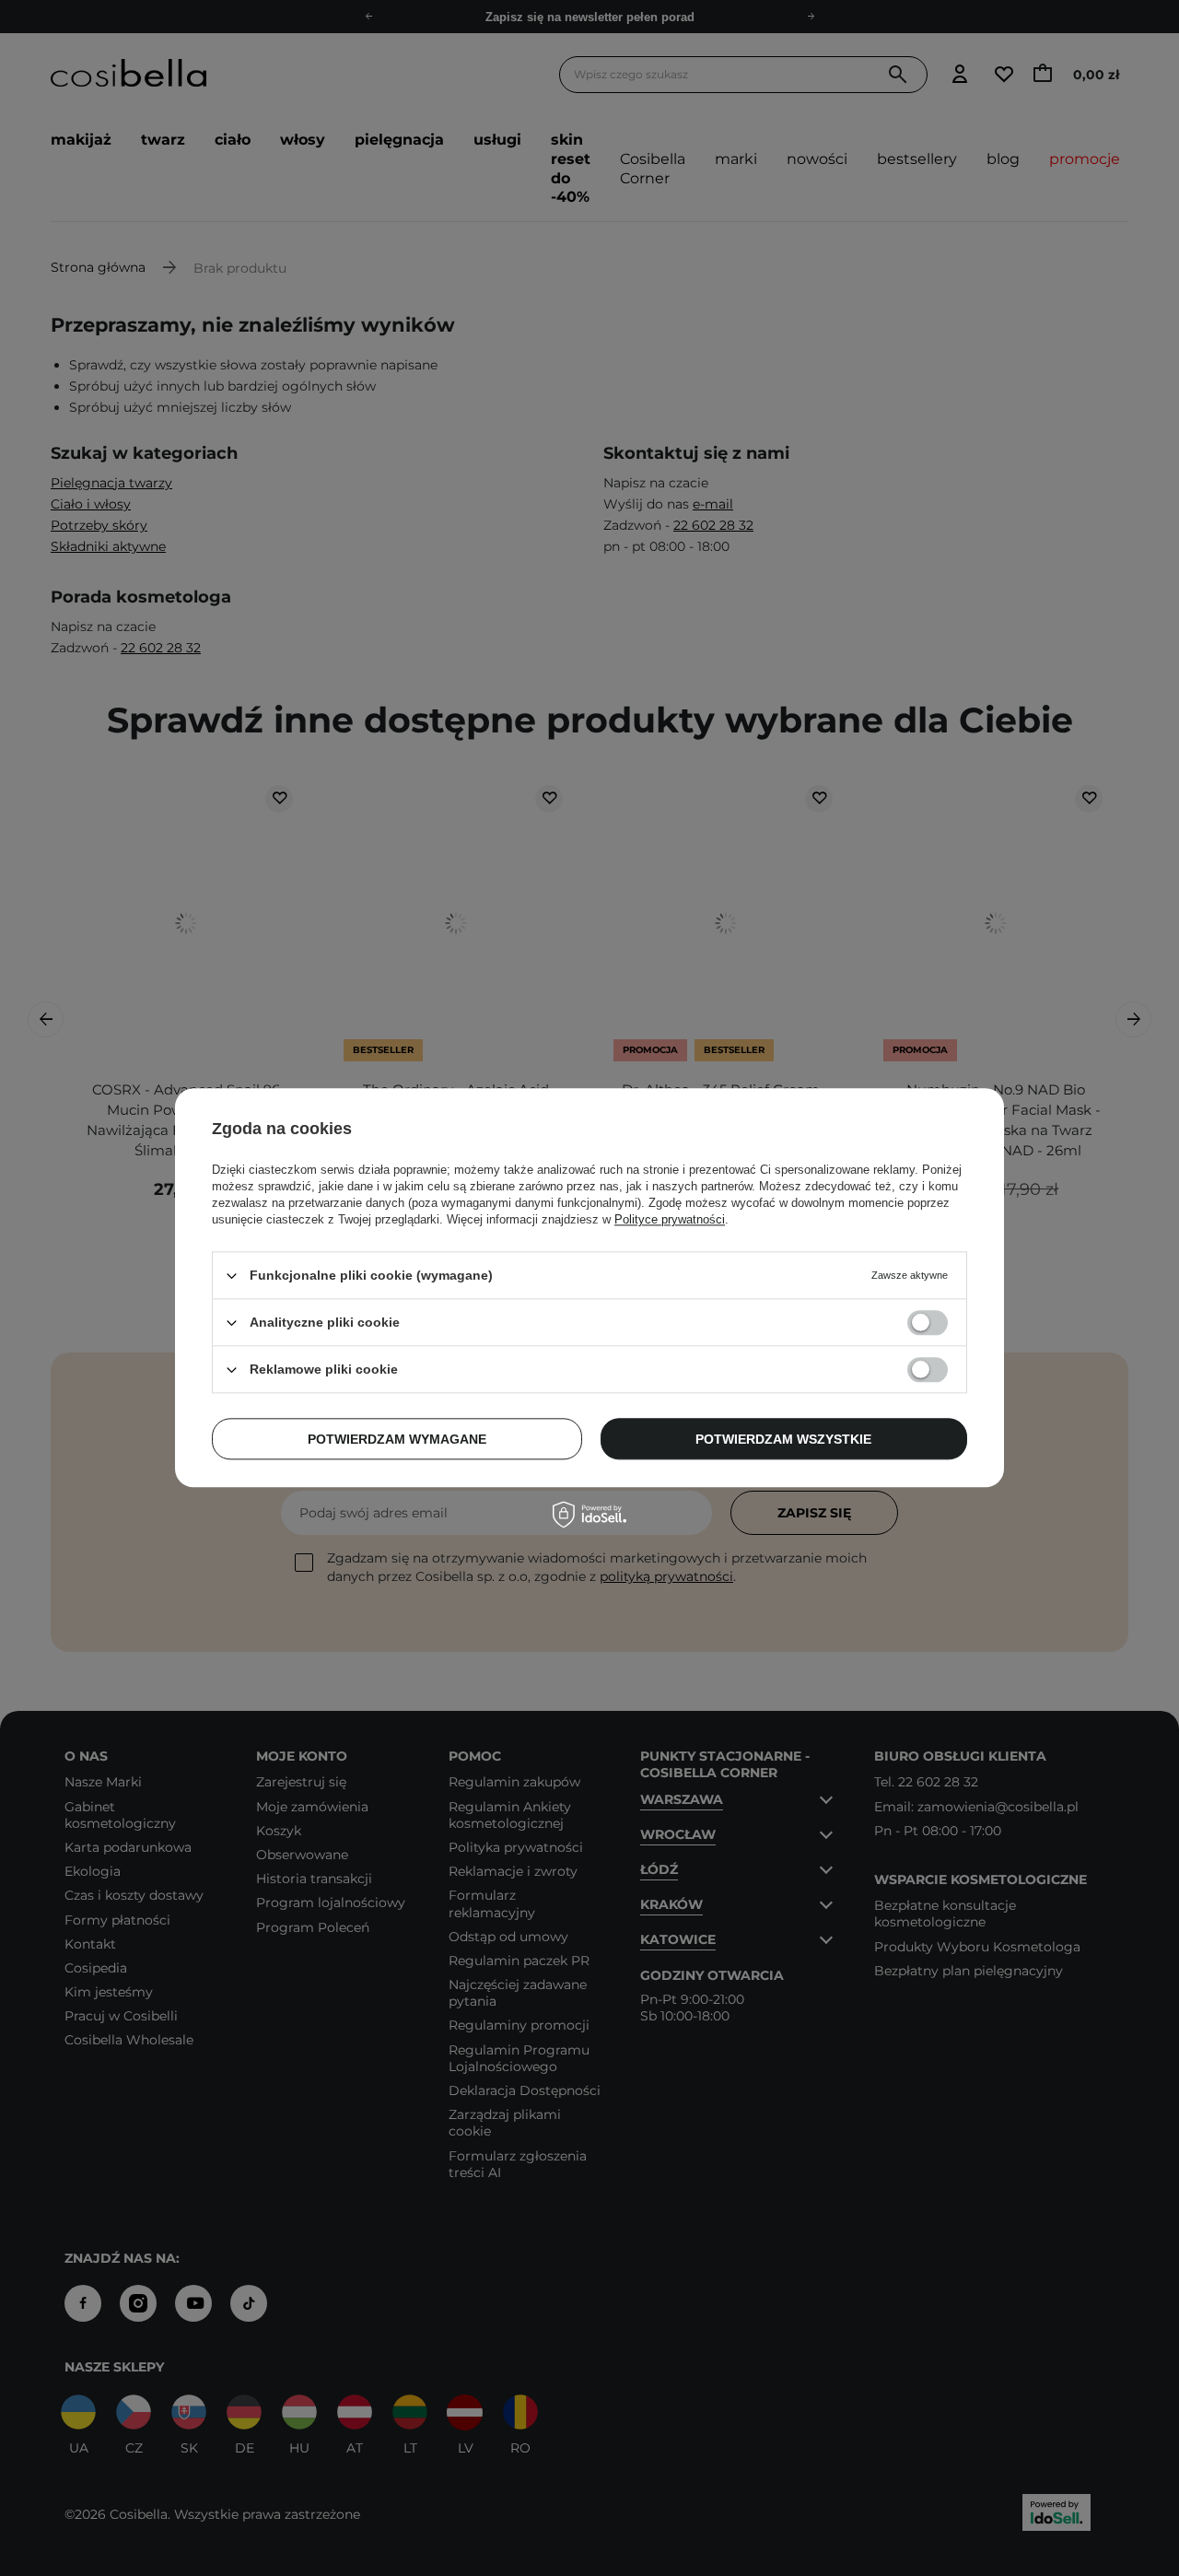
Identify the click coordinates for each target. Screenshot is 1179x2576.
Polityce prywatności (670, 1219)
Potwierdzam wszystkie (783, 1439)
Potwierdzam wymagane (397, 1439)
